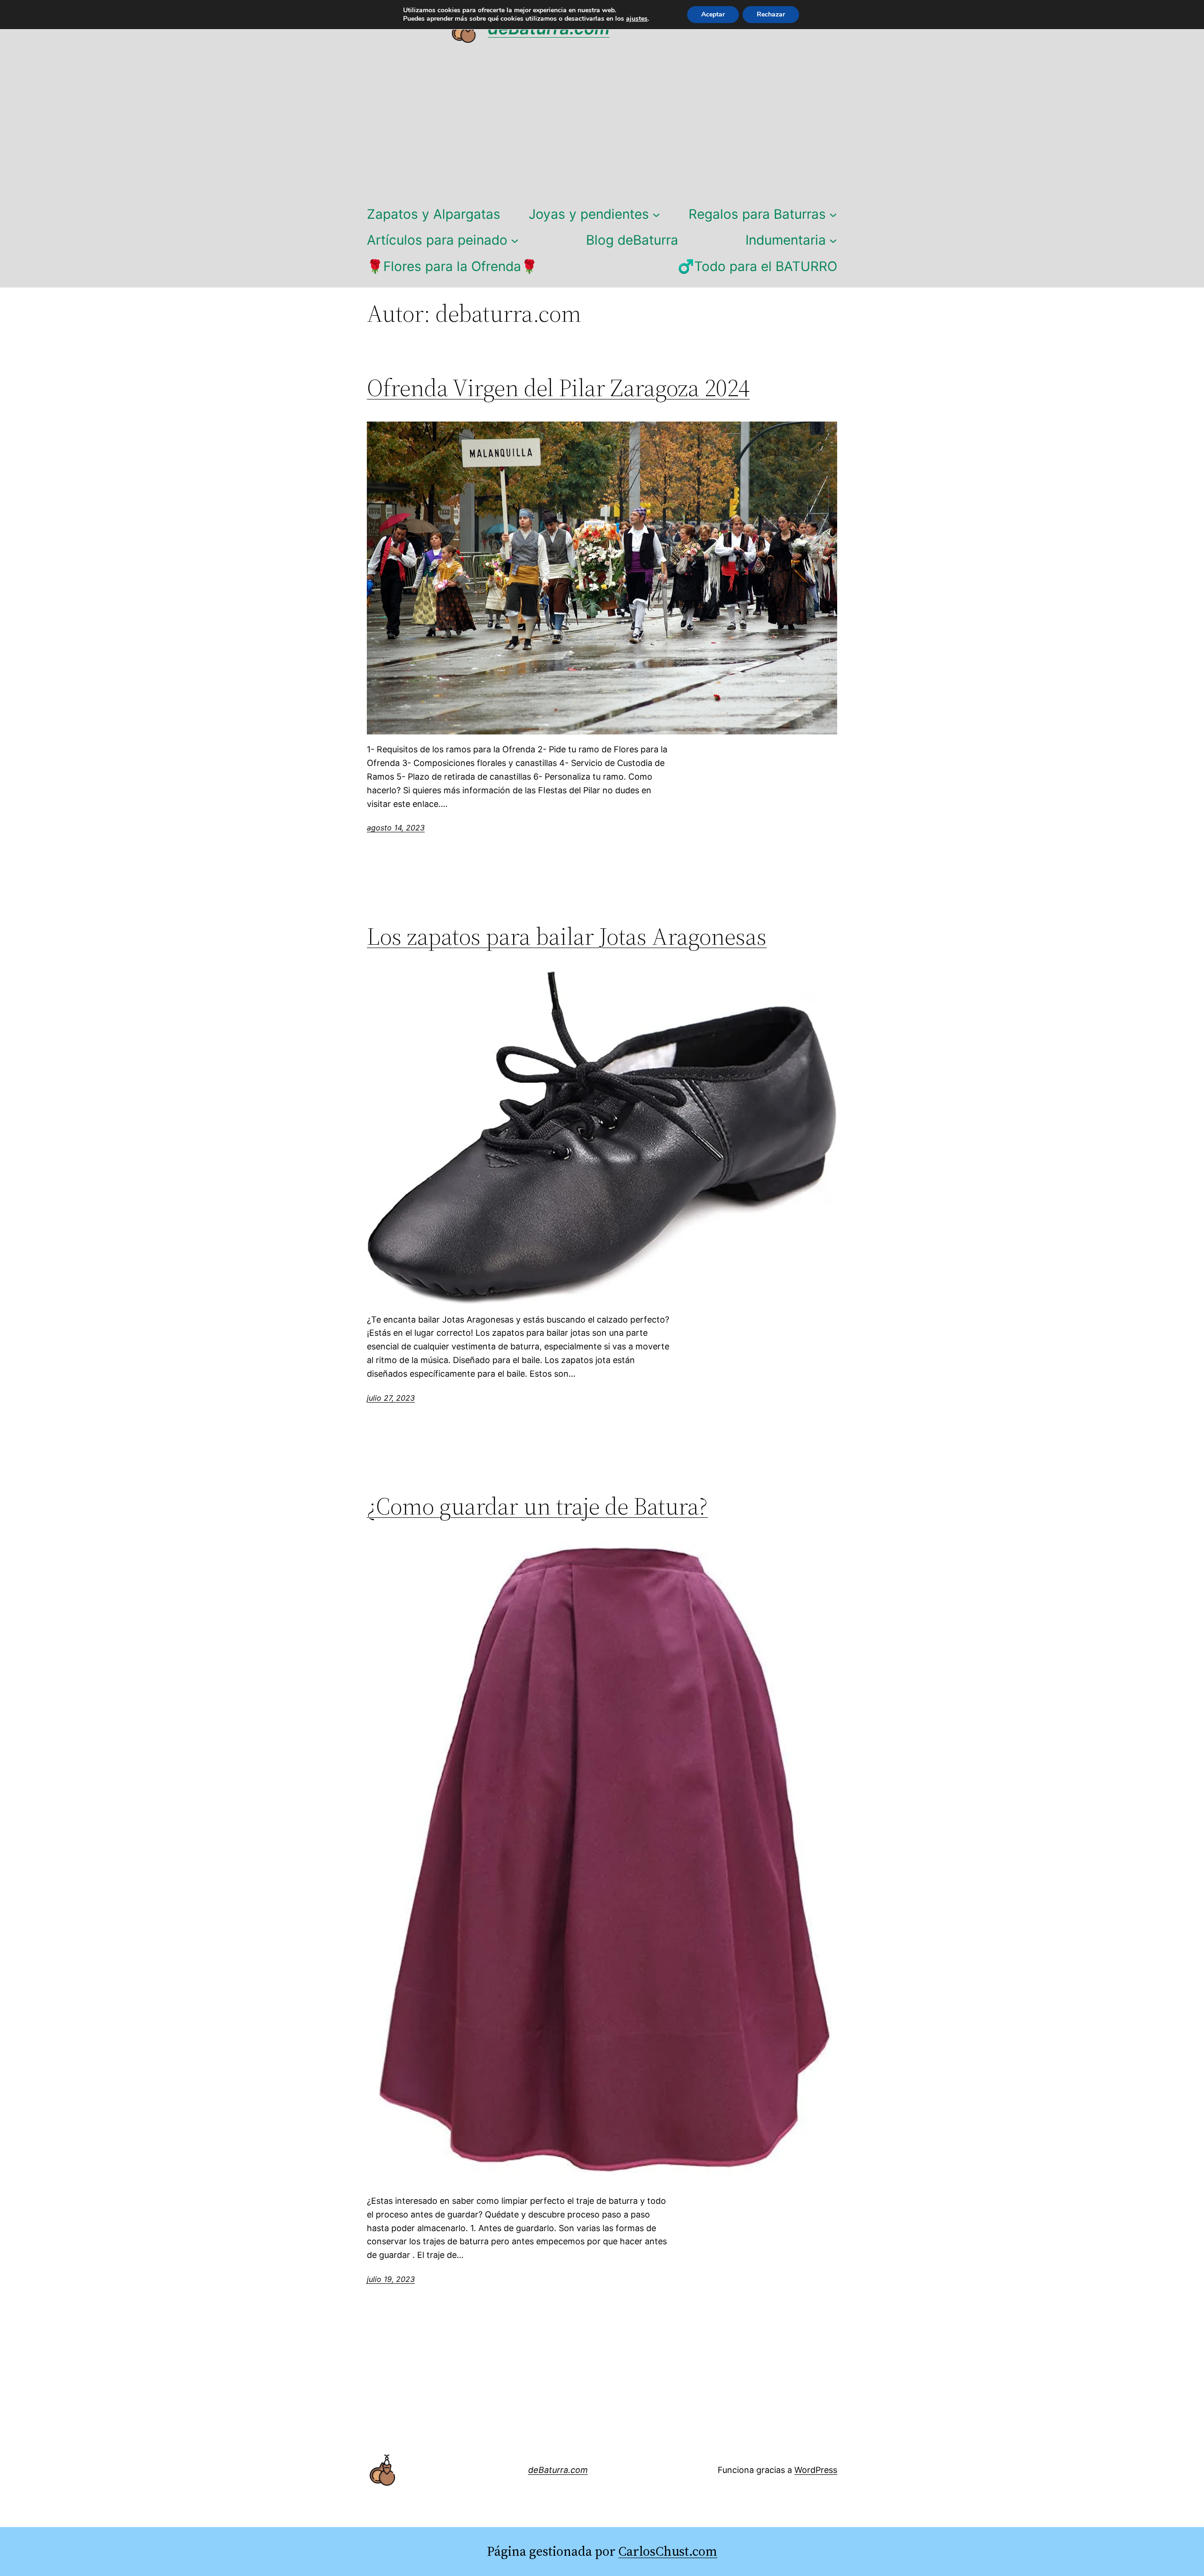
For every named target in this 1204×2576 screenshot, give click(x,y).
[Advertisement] (602, 128)
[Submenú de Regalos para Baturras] (833, 214)
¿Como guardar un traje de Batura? (537, 1506)
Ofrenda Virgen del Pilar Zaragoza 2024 (558, 388)
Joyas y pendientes (589, 214)
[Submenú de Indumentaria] (833, 240)
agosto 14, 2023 (396, 828)
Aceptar (713, 14)
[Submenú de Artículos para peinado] (515, 240)
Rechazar (771, 14)
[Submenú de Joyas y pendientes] (656, 214)
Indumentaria (786, 240)
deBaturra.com (558, 2470)
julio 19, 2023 (391, 2279)
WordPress (816, 2470)
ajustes (637, 19)
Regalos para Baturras (757, 214)
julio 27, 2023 (391, 1398)
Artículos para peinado (437, 240)
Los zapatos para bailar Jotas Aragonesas (567, 936)
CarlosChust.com (668, 2551)
